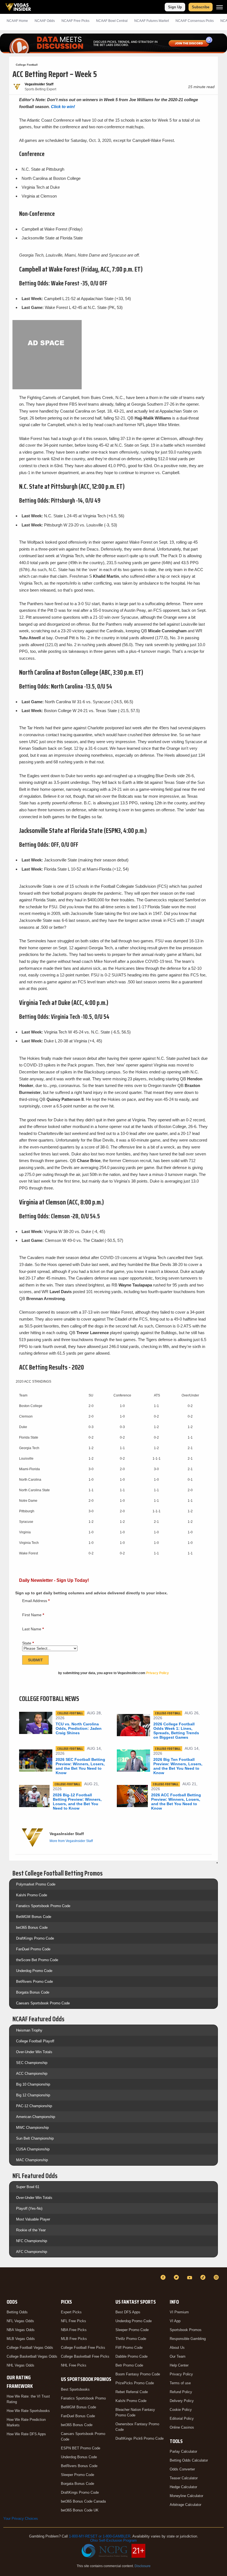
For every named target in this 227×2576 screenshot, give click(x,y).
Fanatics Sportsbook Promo (83, 2398)
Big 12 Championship (33, 2095)
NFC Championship (32, 2241)
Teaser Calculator (184, 2478)
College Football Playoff (35, 2041)
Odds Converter (182, 2469)
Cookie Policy (181, 2410)
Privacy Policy (181, 2374)
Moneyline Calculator (186, 2496)
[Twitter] (177, 2277)
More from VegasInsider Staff (71, 1841)
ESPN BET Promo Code (81, 2448)
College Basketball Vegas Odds (32, 2356)
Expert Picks (71, 2312)
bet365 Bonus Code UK (80, 2510)
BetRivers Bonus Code (79, 2466)
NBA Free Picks (74, 2330)
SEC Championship (32, 2063)
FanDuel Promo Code (33, 1949)
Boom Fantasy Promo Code (138, 2374)
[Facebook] (164, 2277)
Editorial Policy (182, 2418)
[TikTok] (204, 2277)
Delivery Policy (182, 2401)
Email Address (36, 1601)
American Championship (36, 2117)
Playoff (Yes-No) (29, 2208)
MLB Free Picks (74, 2339)
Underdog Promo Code (34, 1971)
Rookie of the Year (31, 2230)
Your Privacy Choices (21, 2519)
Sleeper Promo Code (78, 2475)
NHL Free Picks (74, 2365)
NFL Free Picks (73, 2321)
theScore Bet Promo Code (37, 1960)
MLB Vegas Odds (21, 2339)
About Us (177, 2348)
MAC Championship (32, 2160)
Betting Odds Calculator (189, 2460)
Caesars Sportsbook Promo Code (43, 2003)
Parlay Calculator (183, 2451)
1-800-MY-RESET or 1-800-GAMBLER (100, 2536)
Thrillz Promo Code (131, 2339)
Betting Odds (17, 2312)
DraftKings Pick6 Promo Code (140, 2438)
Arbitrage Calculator (185, 2505)
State (28, 1643)
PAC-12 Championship (34, 2106)
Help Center (179, 2365)
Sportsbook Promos (186, 2330)
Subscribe (201, 7)
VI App (175, 2321)
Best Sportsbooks (75, 2389)
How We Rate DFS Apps (26, 2434)
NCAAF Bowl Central (112, 21)
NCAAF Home (17, 21)
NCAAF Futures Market (152, 21)
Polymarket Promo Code (36, 1884)
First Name (33, 1615)
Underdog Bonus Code (79, 2457)
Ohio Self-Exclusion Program (114, 2540)
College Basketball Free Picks (85, 2356)
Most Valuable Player (33, 2219)
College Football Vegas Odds (30, 2348)
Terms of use (180, 2383)
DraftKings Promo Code (35, 1938)
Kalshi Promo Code (32, 1895)
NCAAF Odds (45, 21)
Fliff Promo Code (129, 2348)
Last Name (33, 1629)
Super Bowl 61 (28, 2187)
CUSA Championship (33, 2149)
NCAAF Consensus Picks (195, 21)
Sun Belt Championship (35, 2138)
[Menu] (220, 7)
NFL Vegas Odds (20, 2321)
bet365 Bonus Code (32, 1927)
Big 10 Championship (33, 2084)
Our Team (178, 2356)
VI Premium (179, 2312)
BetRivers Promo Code (34, 1982)
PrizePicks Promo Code (135, 2383)
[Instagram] (217, 2277)
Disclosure (143, 2566)
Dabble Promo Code (131, 2356)
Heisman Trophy (29, 2030)
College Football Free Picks (83, 2348)
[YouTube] (190, 2277)
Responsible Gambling (188, 2339)
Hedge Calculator (183, 2487)
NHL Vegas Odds (20, 2365)
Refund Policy (181, 2392)
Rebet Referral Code (132, 2392)
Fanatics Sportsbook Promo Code (43, 1906)
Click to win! (63, 107)
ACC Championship (32, 2074)
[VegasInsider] (7, 2282)
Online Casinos (182, 2427)
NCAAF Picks (75, 21)
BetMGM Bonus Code (34, 1917)
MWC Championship (32, 2128)
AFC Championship (32, 2252)
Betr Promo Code (129, 2365)
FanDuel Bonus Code (78, 2416)
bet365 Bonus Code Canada (83, 2501)
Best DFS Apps (128, 2312)
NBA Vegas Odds (21, 2330)
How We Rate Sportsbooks (28, 2411)
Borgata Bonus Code (33, 1992)
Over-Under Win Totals (34, 2052)
